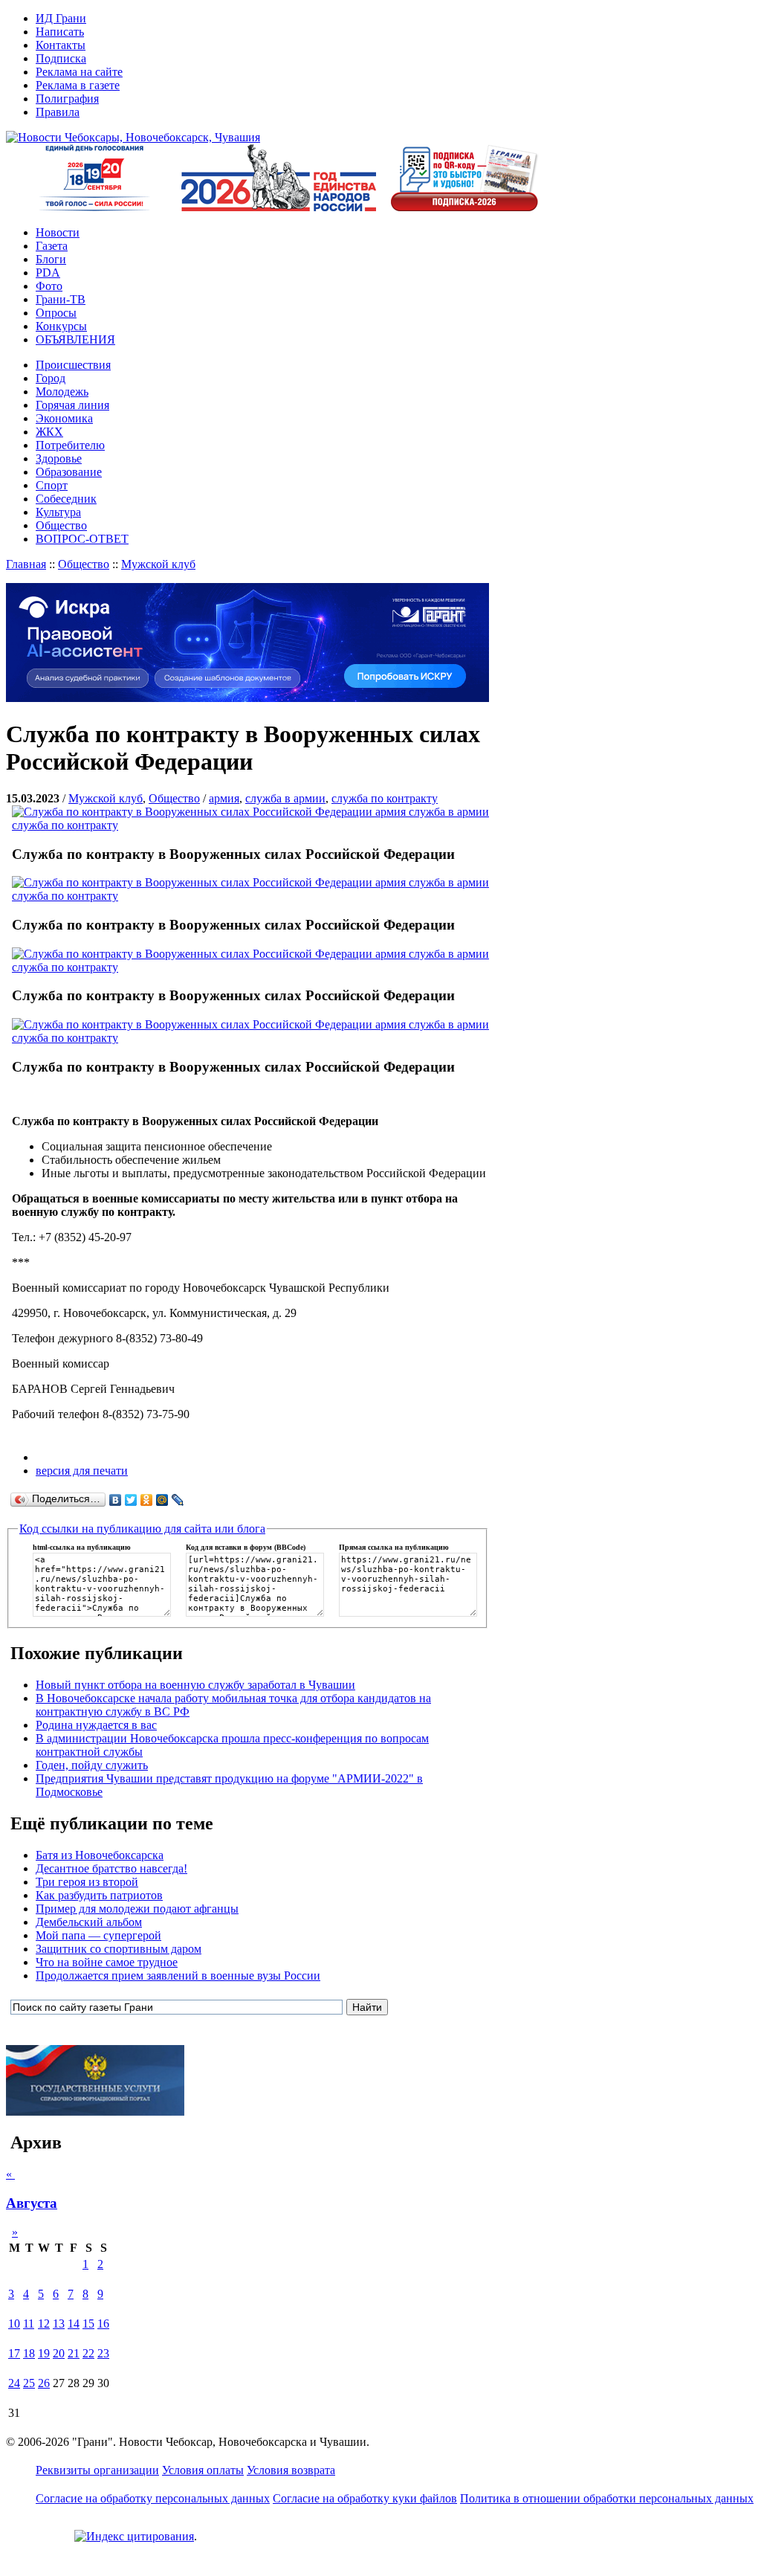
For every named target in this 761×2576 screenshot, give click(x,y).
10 (14, 2324)
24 (14, 2383)
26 (44, 2383)
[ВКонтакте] (116, 1500)
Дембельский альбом (89, 1922)
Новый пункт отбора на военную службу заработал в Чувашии (195, 1685)
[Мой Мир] (162, 1500)
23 (103, 2353)
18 (29, 2353)
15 (88, 2324)
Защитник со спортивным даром (119, 1949)
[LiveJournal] (178, 1500)
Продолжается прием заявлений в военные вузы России (178, 1976)
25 (29, 2383)
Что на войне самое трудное (107, 1962)
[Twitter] (131, 1500)
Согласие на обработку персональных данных (153, 2498)
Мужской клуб (158, 564)
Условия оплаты (203, 2470)
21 (74, 2353)
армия (224, 798)
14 (74, 2324)
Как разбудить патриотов (99, 1895)
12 (44, 2324)
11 (29, 2324)
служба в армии (285, 798)
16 (103, 2324)
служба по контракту (385, 798)
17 (14, 2353)
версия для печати (82, 1471)
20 (59, 2353)
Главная (26, 564)
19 (44, 2353)
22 (88, 2353)
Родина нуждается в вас (96, 1725)
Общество (84, 564)
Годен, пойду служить (92, 1765)
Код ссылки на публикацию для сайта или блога (142, 1529)
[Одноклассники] (147, 1500)
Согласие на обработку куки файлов (365, 2498)
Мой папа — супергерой (98, 1935)
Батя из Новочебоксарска (100, 1855)
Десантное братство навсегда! (111, 1868)
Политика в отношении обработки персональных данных (607, 2498)
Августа (32, 2203)
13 (59, 2324)
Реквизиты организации (97, 2470)
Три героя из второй (87, 1882)
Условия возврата (291, 2470)
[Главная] (133, 137)
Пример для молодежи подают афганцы (137, 1909)
